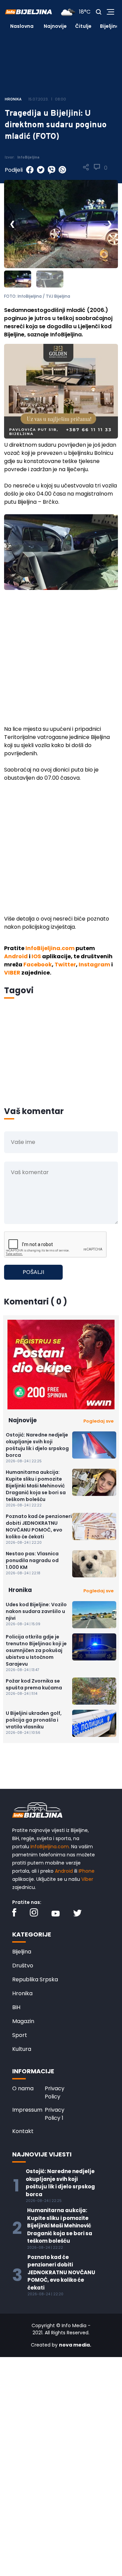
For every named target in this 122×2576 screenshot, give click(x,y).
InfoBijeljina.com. (50, 1847)
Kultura (22, 2049)
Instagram (94, 965)
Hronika (22, 1993)
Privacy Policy (55, 2092)
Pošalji (33, 1272)
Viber (87, 1879)
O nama (23, 2088)
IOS (36, 956)
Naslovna (22, 26)
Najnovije (55, 26)
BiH (16, 2007)
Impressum (27, 2110)
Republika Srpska (35, 1979)
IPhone (87, 1871)
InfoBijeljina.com (50, 948)
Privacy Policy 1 (55, 2114)
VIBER (12, 973)
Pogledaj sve (98, 1421)
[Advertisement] (61, 662)
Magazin (23, 2021)
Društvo (23, 1966)
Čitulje (83, 26)
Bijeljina (110, 26)
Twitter (65, 965)
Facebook (38, 965)
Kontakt (23, 2131)
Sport (20, 2035)
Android (16, 956)
